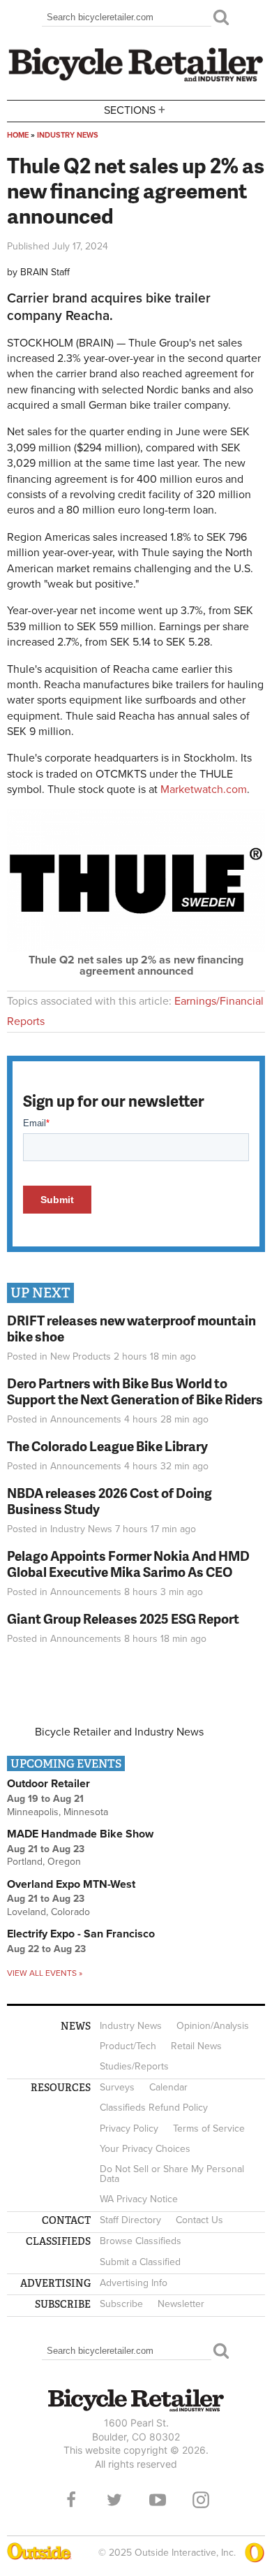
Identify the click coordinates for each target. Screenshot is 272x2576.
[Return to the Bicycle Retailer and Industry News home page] (136, 80)
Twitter (114, 2500)
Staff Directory (130, 2220)
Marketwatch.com (204, 789)
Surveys (117, 2087)
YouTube (158, 2500)
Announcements (86, 1419)
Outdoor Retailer (48, 1784)
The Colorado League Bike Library (107, 1446)
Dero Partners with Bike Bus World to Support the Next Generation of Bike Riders (135, 1391)
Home (18, 135)
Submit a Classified (140, 2262)
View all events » (45, 1973)
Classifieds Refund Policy (154, 2108)
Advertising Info (134, 2283)
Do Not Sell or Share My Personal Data (172, 2174)
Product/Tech (128, 2046)
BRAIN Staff (45, 272)
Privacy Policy (129, 2129)
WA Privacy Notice (139, 2199)
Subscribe (121, 2304)
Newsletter (181, 2304)
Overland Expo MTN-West (71, 1884)
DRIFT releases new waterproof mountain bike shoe (131, 1328)
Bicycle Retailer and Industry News (119, 1732)
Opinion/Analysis (213, 2026)
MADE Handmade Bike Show (80, 1834)
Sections (135, 109)
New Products (81, 1356)
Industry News (68, 135)
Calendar (168, 2087)
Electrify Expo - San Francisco (81, 1934)
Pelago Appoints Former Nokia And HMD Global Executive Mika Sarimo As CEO (128, 1564)
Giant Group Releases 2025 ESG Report (123, 1618)
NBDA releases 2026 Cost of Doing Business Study (109, 1501)
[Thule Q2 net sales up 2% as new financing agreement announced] (136, 949)
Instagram (201, 2500)
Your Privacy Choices (145, 2149)
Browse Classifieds (141, 2241)
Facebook (71, 2500)
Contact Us (199, 2220)
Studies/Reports (134, 2066)
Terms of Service (209, 2129)
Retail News (196, 2046)
